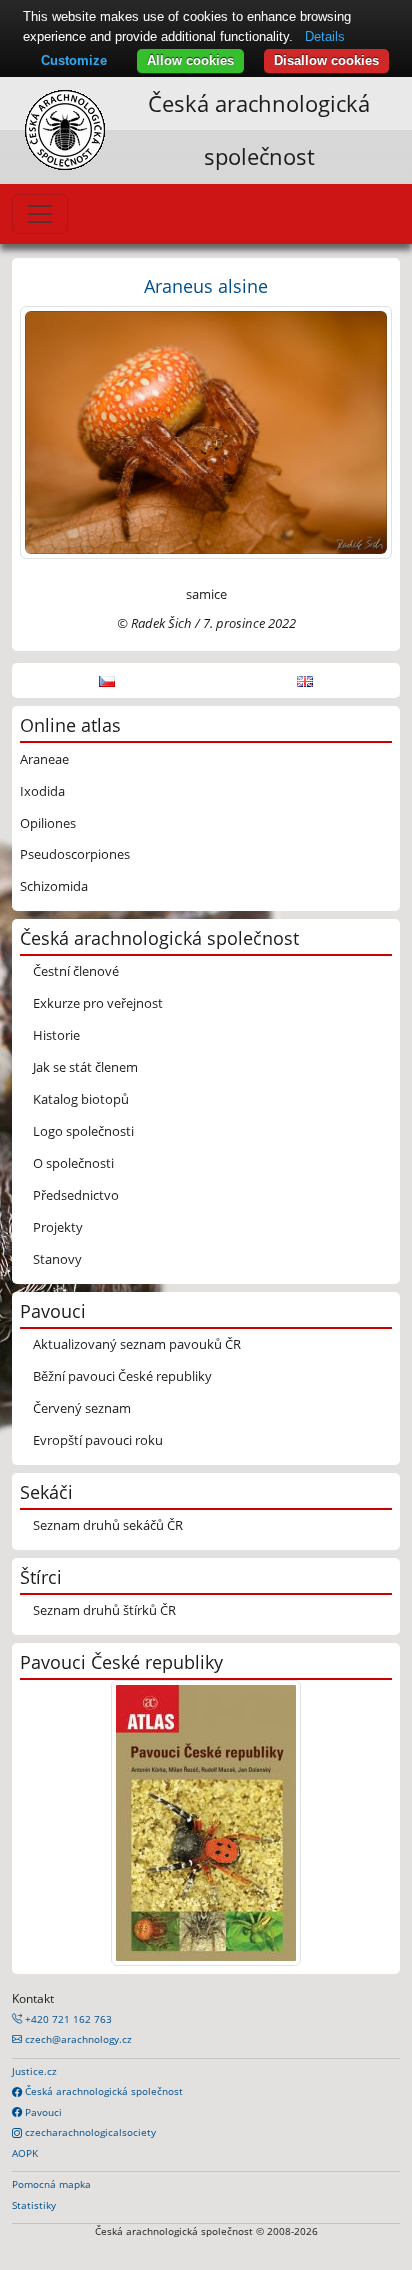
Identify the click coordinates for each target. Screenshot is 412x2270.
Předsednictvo (76, 1195)
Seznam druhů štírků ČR (104, 1610)
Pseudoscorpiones (75, 854)
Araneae (44, 759)
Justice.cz (34, 2071)
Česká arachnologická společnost (102, 2091)
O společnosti (73, 1163)
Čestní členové (76, 971)
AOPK (25, 2153)
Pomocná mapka (51, 2184)
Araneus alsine (206, 285)
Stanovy (57, 1259)
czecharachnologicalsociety (89, 2132)
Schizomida (54, 886)
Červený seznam (82, 1408)
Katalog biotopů (81, 1099)
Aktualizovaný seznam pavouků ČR (137, 1344)
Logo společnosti (83, 1131)
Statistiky (34, 2205)
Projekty (58, 1227)
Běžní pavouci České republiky (122, 1376)
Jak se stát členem (85, 1067)
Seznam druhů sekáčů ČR (108, 1525)
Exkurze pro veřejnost (98, 1003)
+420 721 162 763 (67, 2019)
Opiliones (48, 823)
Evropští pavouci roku (98, 1440)
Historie (56, 1035)
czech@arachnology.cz (77, 2039)
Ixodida (42, 791)
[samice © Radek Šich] (206, 431)
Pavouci (42, 2112)
